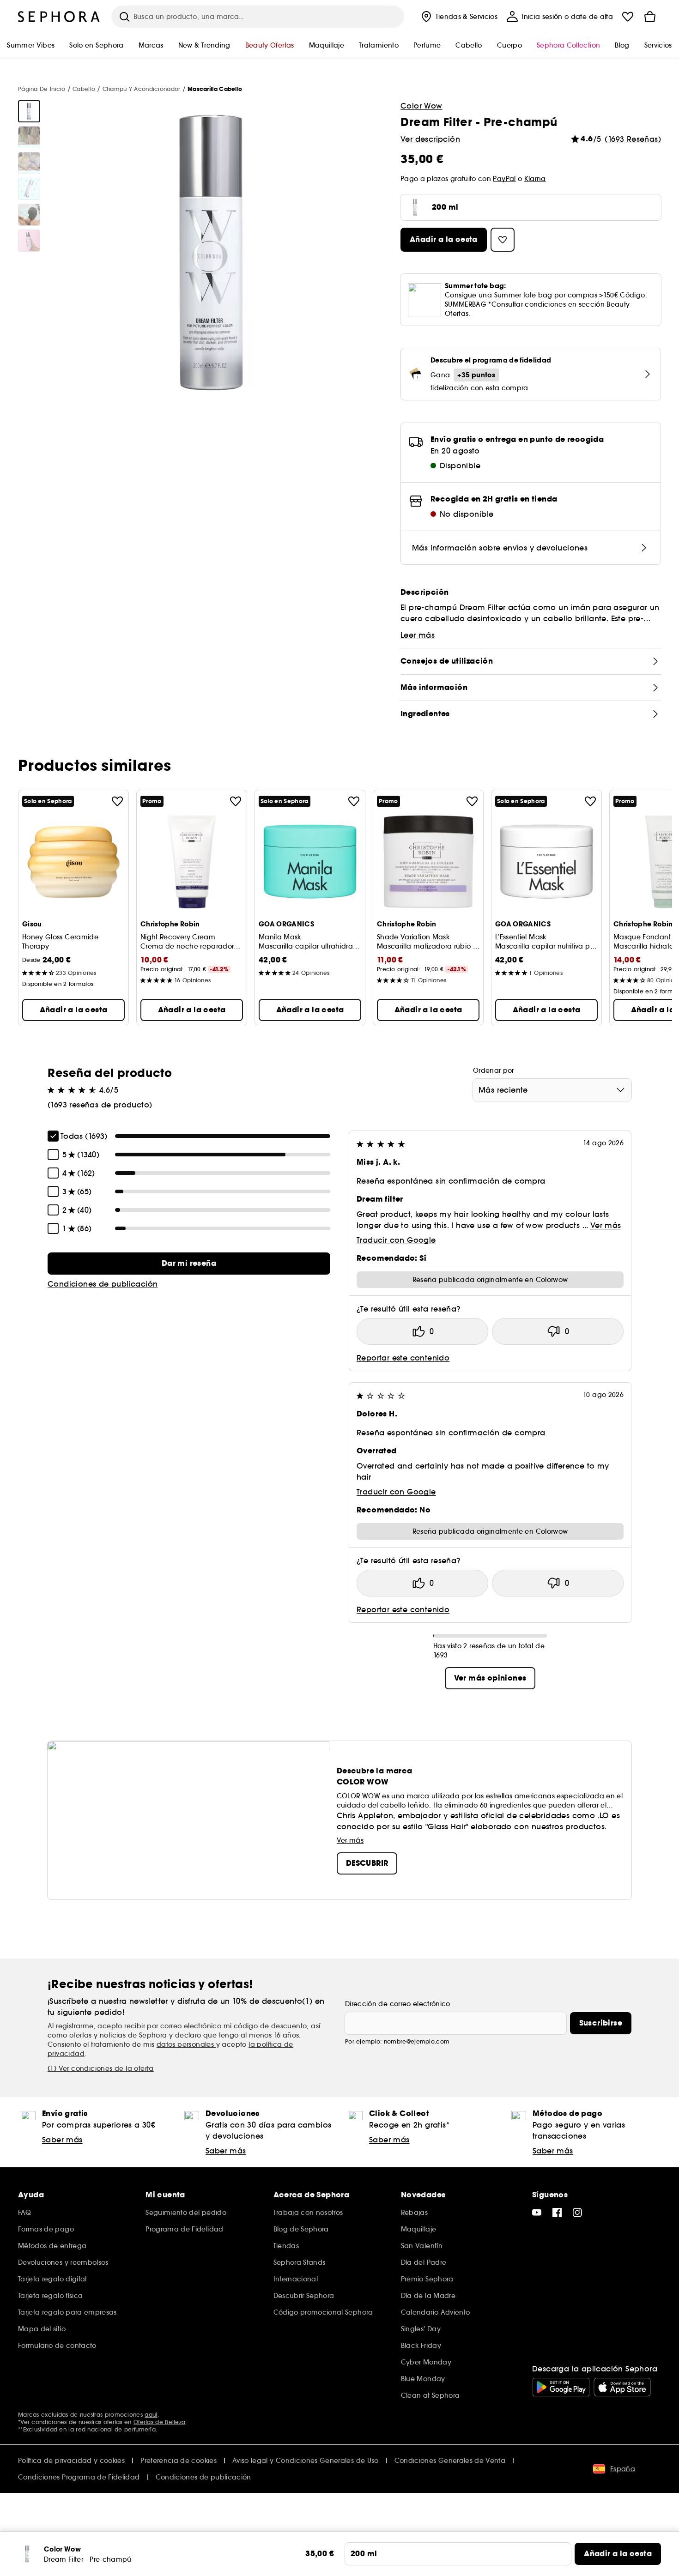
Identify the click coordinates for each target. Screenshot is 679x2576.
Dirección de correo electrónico (398, 2004)
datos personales (186, 2044)
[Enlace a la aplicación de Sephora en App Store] (622, 2387)
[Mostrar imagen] (29, 111)
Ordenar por (494, 1070)
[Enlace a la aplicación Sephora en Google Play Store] (561, 2387)
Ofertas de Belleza (159, 2422)
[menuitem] (458, 17)
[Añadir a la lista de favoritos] (117, 801)
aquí (151, 2415)
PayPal (504, 179)
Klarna (535, 179)
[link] (189, 1264)
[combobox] (552, 1090)
